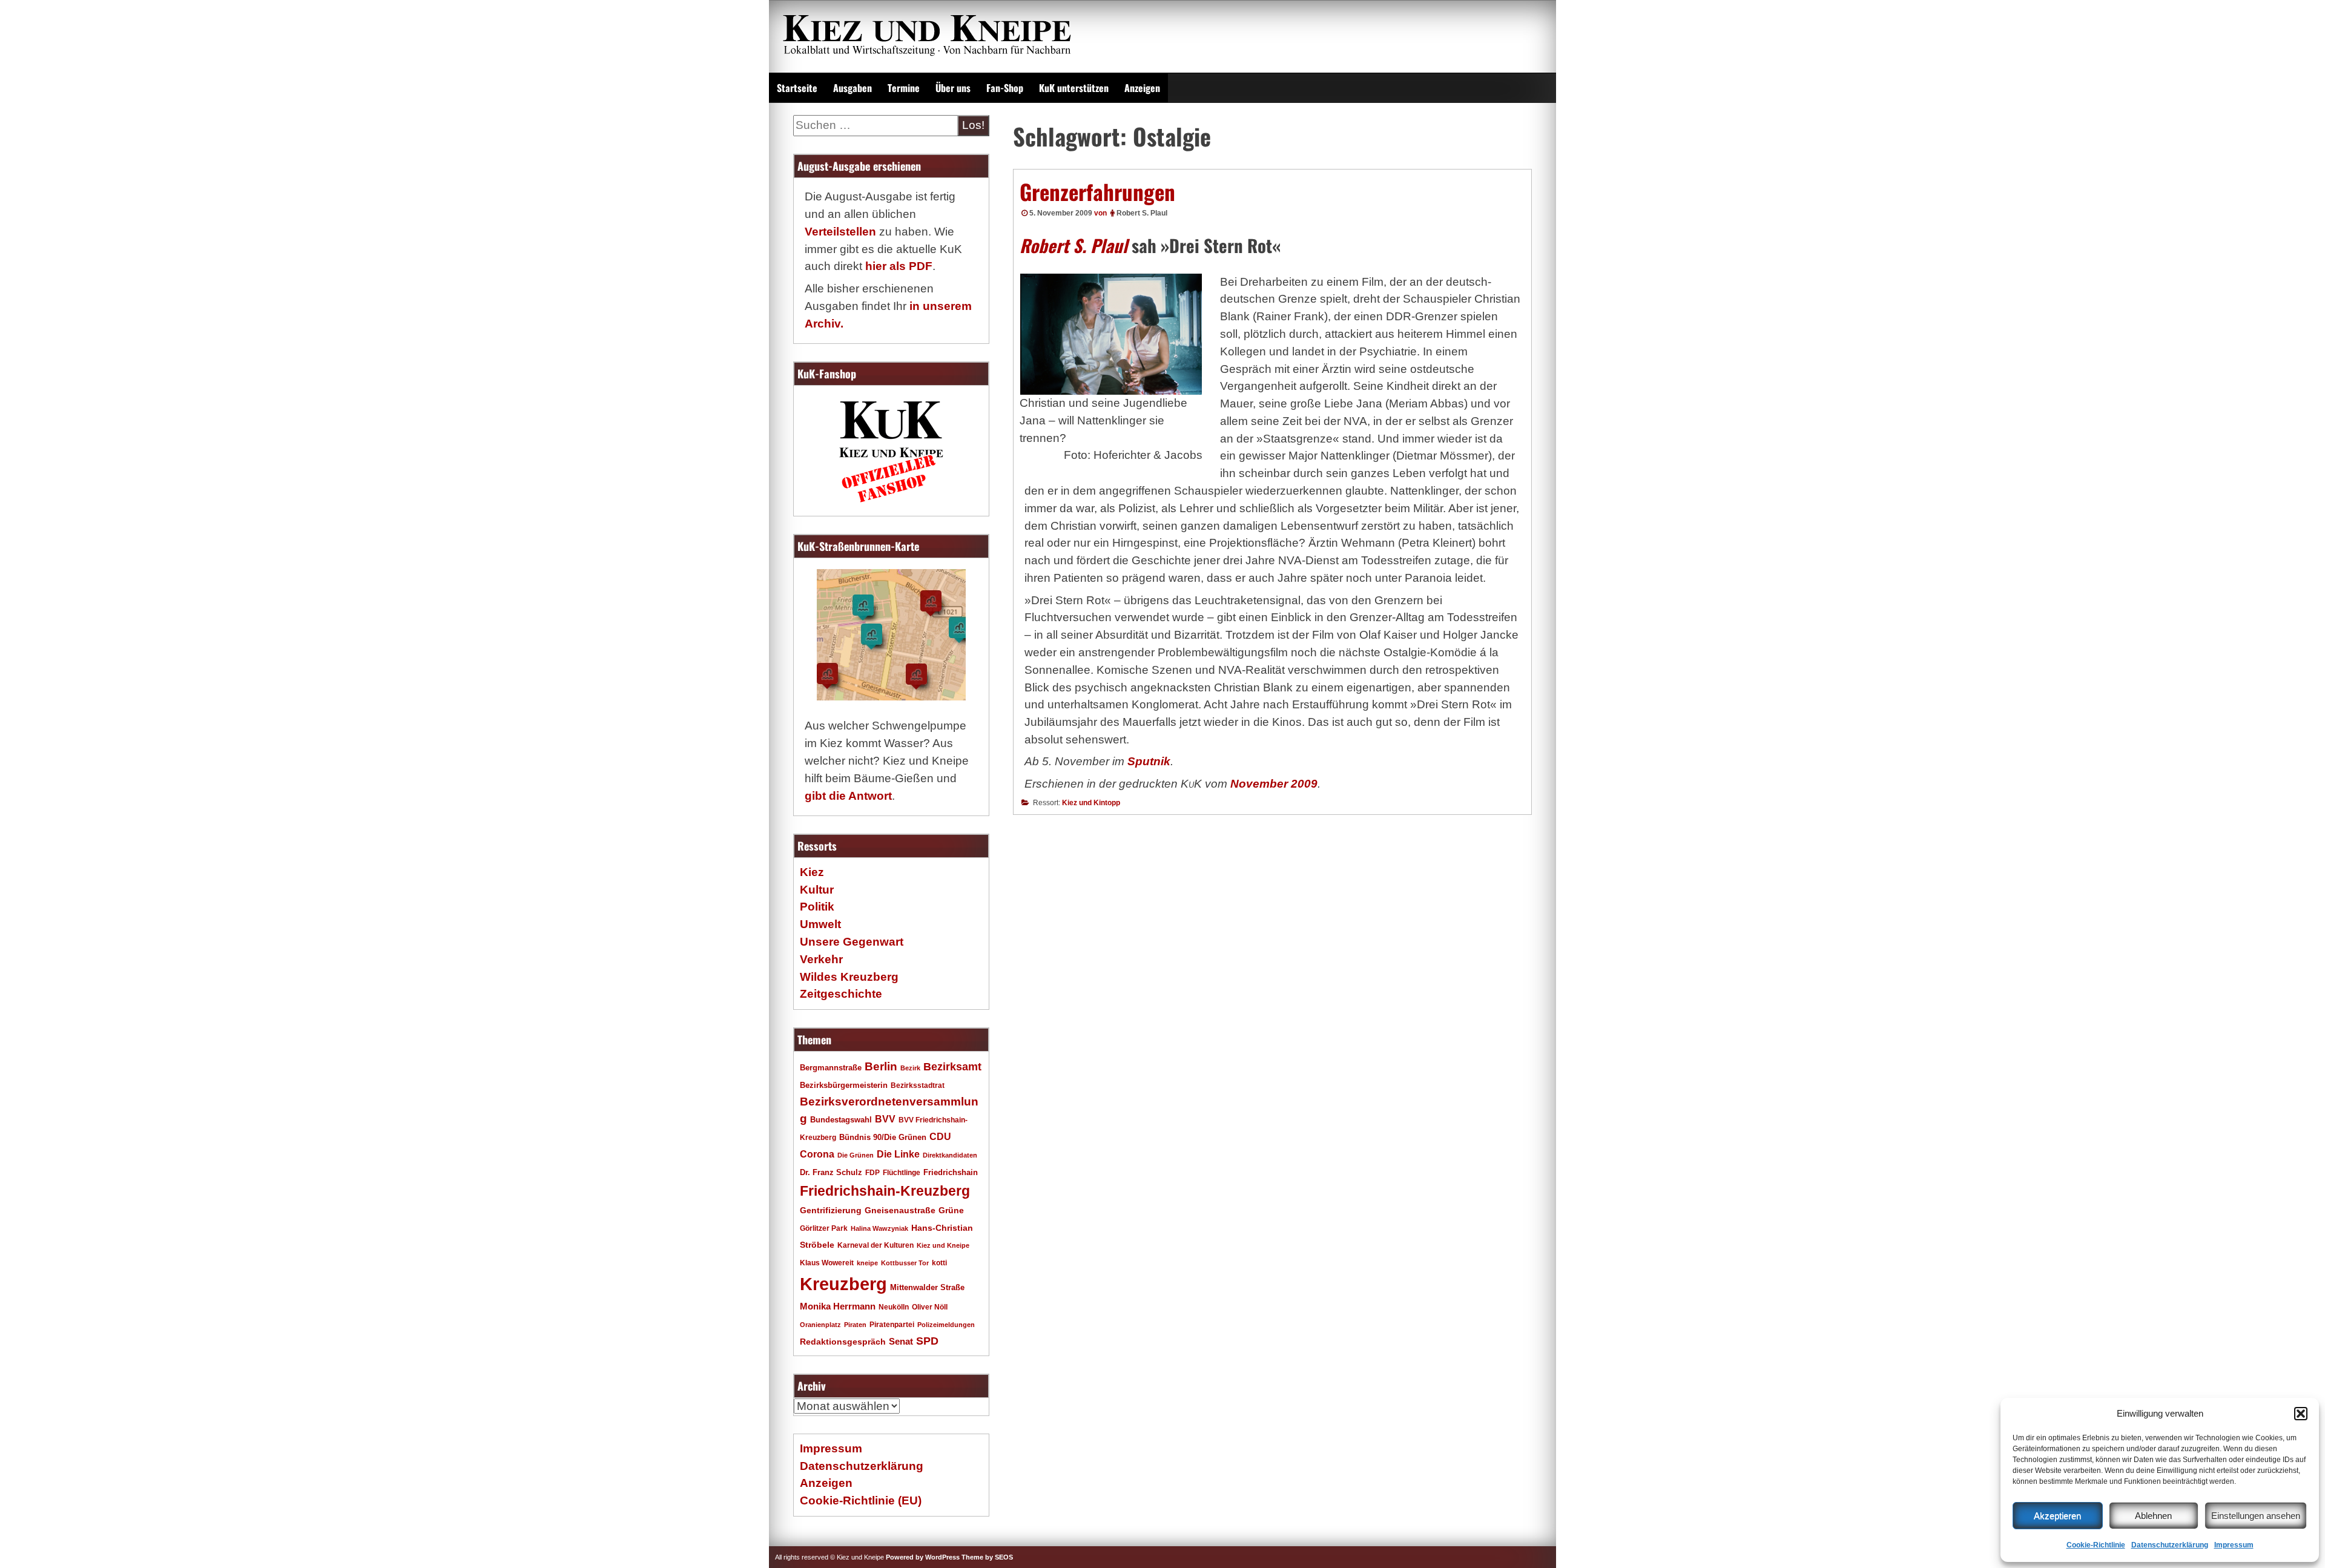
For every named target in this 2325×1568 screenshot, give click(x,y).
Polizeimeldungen (946, 1325)
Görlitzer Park (824, 1228)
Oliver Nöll (930, 1307)
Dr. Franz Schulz (831, 1172)
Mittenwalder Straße (927, 1288)
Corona (817, 1154)
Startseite (797, 88)
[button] (2301, 1414)
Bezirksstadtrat (918, 1085)
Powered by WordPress (923, 1557)
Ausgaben (852, 88)
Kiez (812, 872)
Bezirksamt (952, 1067)
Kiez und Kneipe (943, 1245)
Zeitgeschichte (841, 994)
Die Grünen (856, 1155)
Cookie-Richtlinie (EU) (861, 1500)
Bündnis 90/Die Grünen (883, 1138)
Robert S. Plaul (1142, 213)
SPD (927, 1341)
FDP (872, 1172)
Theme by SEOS (987, 1557)
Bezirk (910, 1068)
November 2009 (1274, 784)
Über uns (953, 88)
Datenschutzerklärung (2170, 1545)
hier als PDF (899, 266)
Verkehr (821, 959)
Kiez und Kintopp (1091, 803)
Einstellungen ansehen (2256, 1516)
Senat (901, 1341)
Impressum (2234, 1545)
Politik (817, 907)
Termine (904, 88)
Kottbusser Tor (905, 1263)
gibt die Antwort (848, 796)
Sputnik (1149, 761)
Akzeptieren (2057, 1516)
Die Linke (898, 1154)
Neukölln (894, 1307)
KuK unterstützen (1074, 88)
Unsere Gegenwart (852, 942)
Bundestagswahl (841, 1120)
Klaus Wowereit (827, 1263)
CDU (940, 1136)
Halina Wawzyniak (879, 1228)
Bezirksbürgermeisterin (844, 1085)
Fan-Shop (1005, 88)
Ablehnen (2153, 1516)
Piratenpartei (892, 1325)
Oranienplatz (820, 1325)
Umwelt (820, 924)
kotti (939, 1263)
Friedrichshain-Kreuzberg (885, 1191)
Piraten (855, 1325)
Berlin (881, 1066)
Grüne (951, 1210)
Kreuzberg (843, 1284)
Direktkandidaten (950, 1155)
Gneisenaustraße (900, 1210)
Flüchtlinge (902, 1172)
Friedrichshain (951, 1172)
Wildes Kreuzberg (849, 977)
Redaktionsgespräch (843, 1342)
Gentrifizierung (831, 1210)
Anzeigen (1142, 88)
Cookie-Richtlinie (2096, 1545)
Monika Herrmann (838, 1306)
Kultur (817, 890)
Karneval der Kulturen (876, 1245)
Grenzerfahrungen (1097, 191)
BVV (885, 1119)
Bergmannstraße (831, 1068)
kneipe (867, 1263)
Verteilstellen (840, 232)
